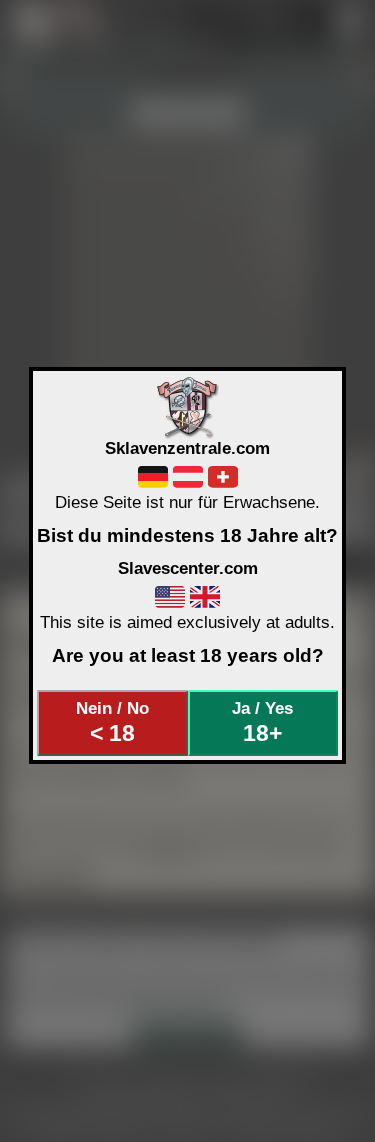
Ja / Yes (262, 722)
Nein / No (112, 722)
